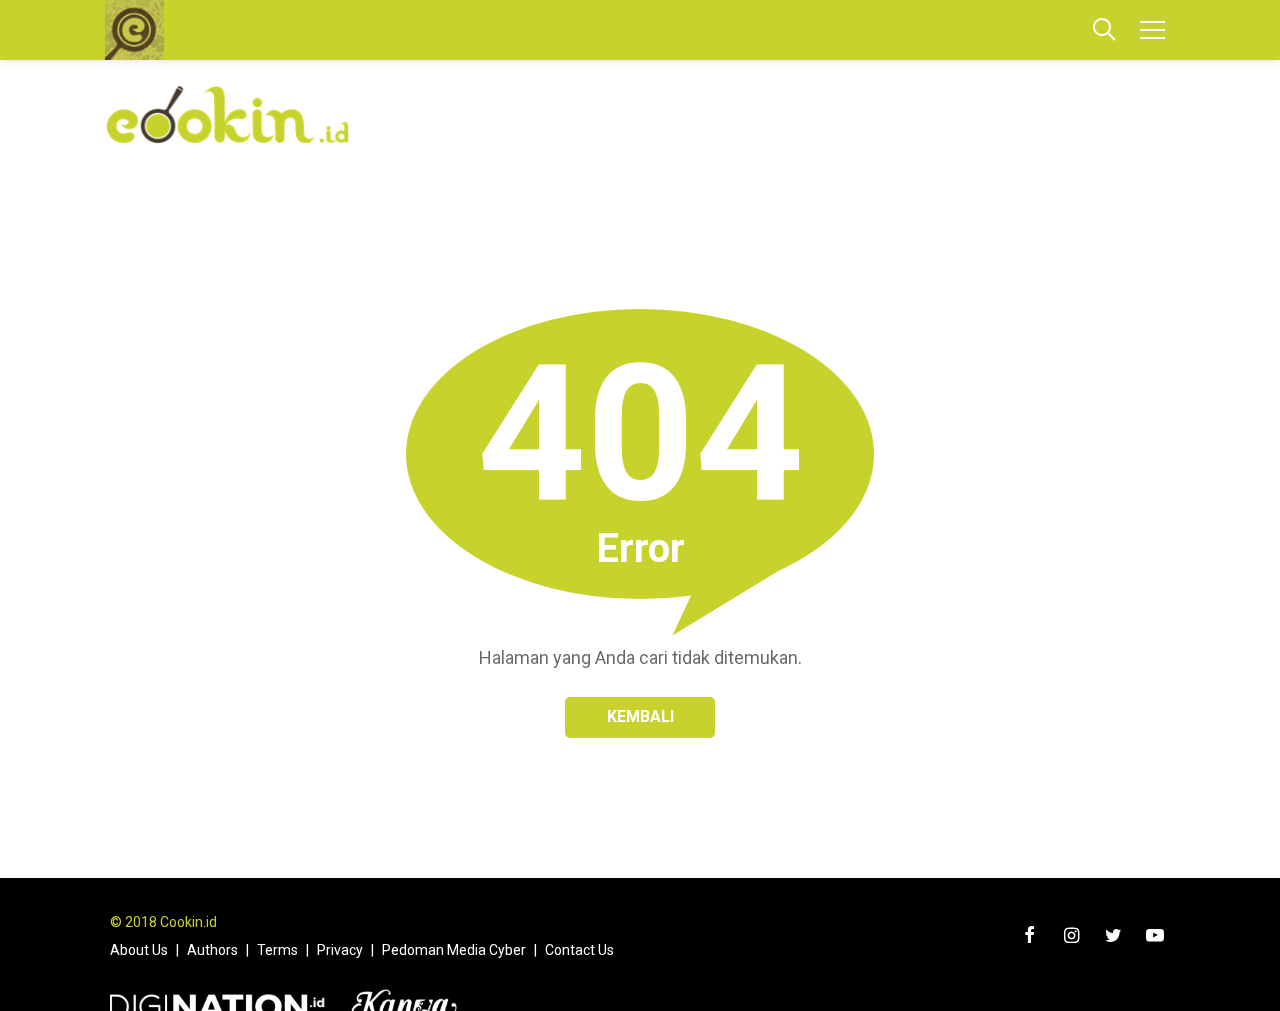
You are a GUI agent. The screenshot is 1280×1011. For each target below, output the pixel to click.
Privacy (340, 950)
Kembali (640, 716)
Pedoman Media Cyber (454, 950)
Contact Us (579, 950)
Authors (212, 950)
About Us (139, 950)
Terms (277, 950)
